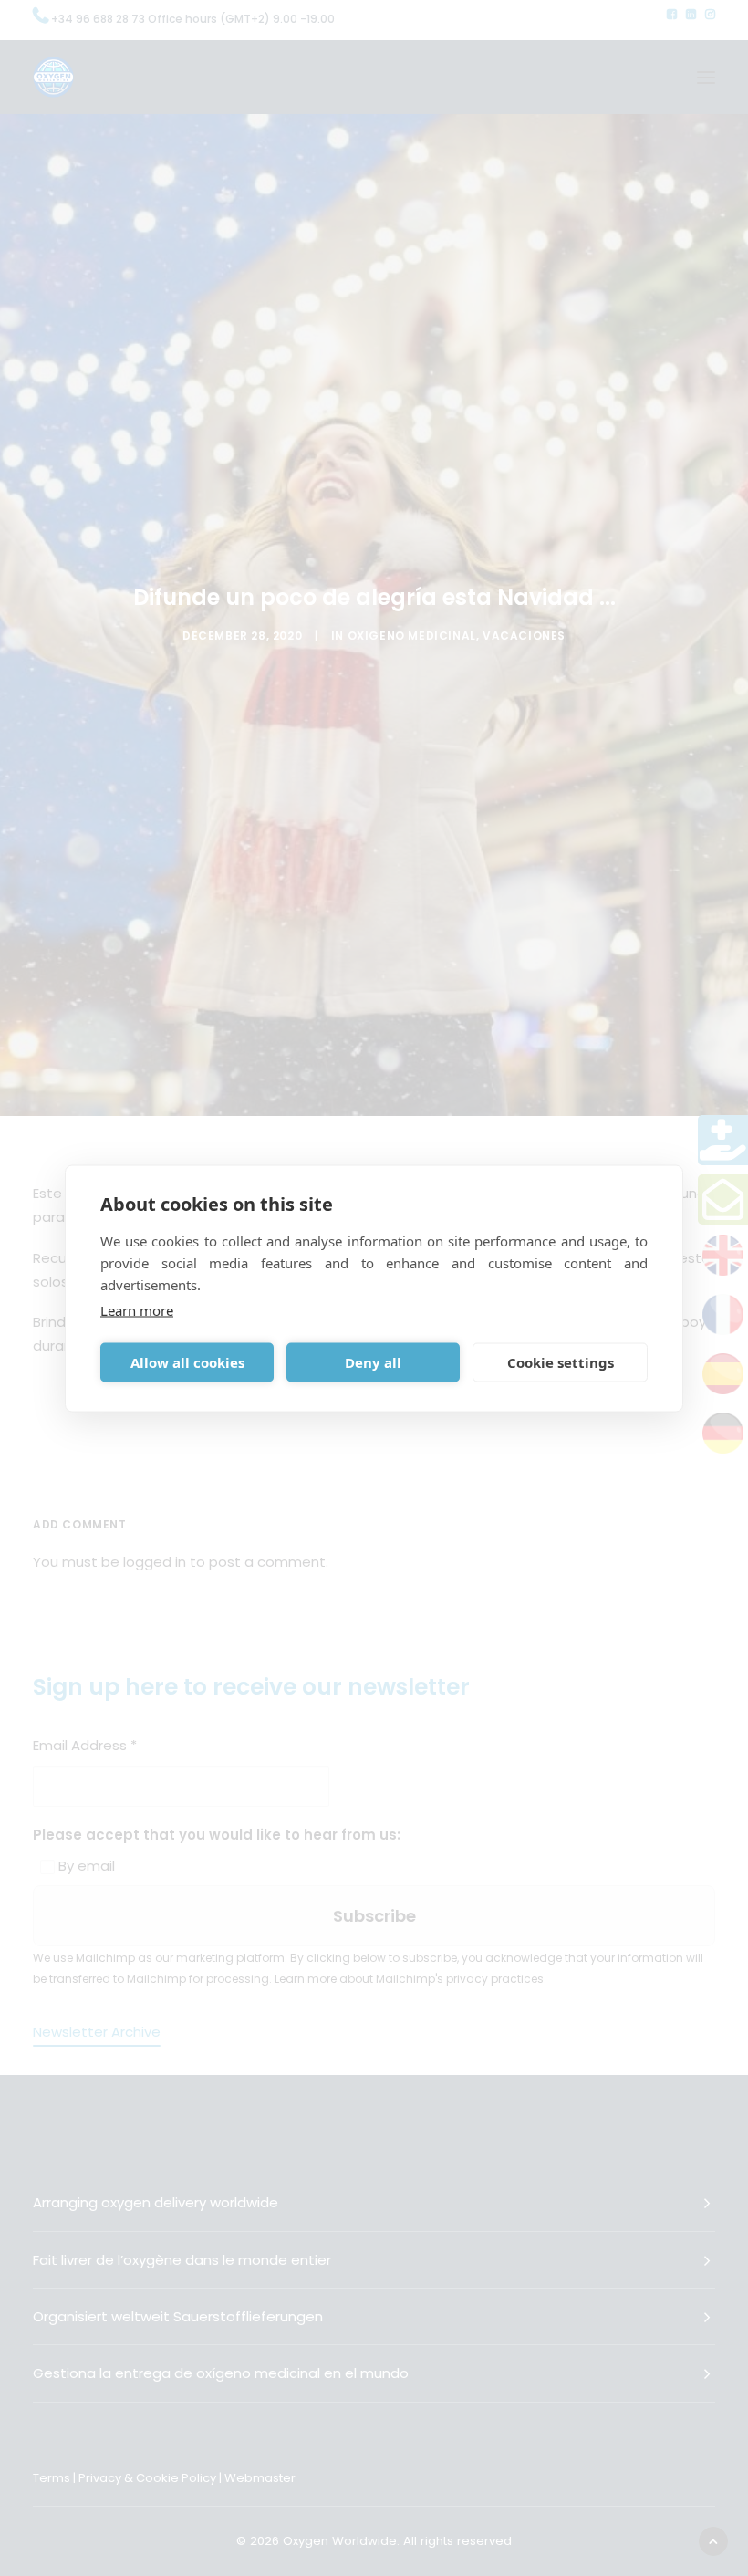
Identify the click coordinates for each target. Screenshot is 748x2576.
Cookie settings (561, 1362)
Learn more (137, 1309)
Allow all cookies (187, 1362)
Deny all (373, 1362)
